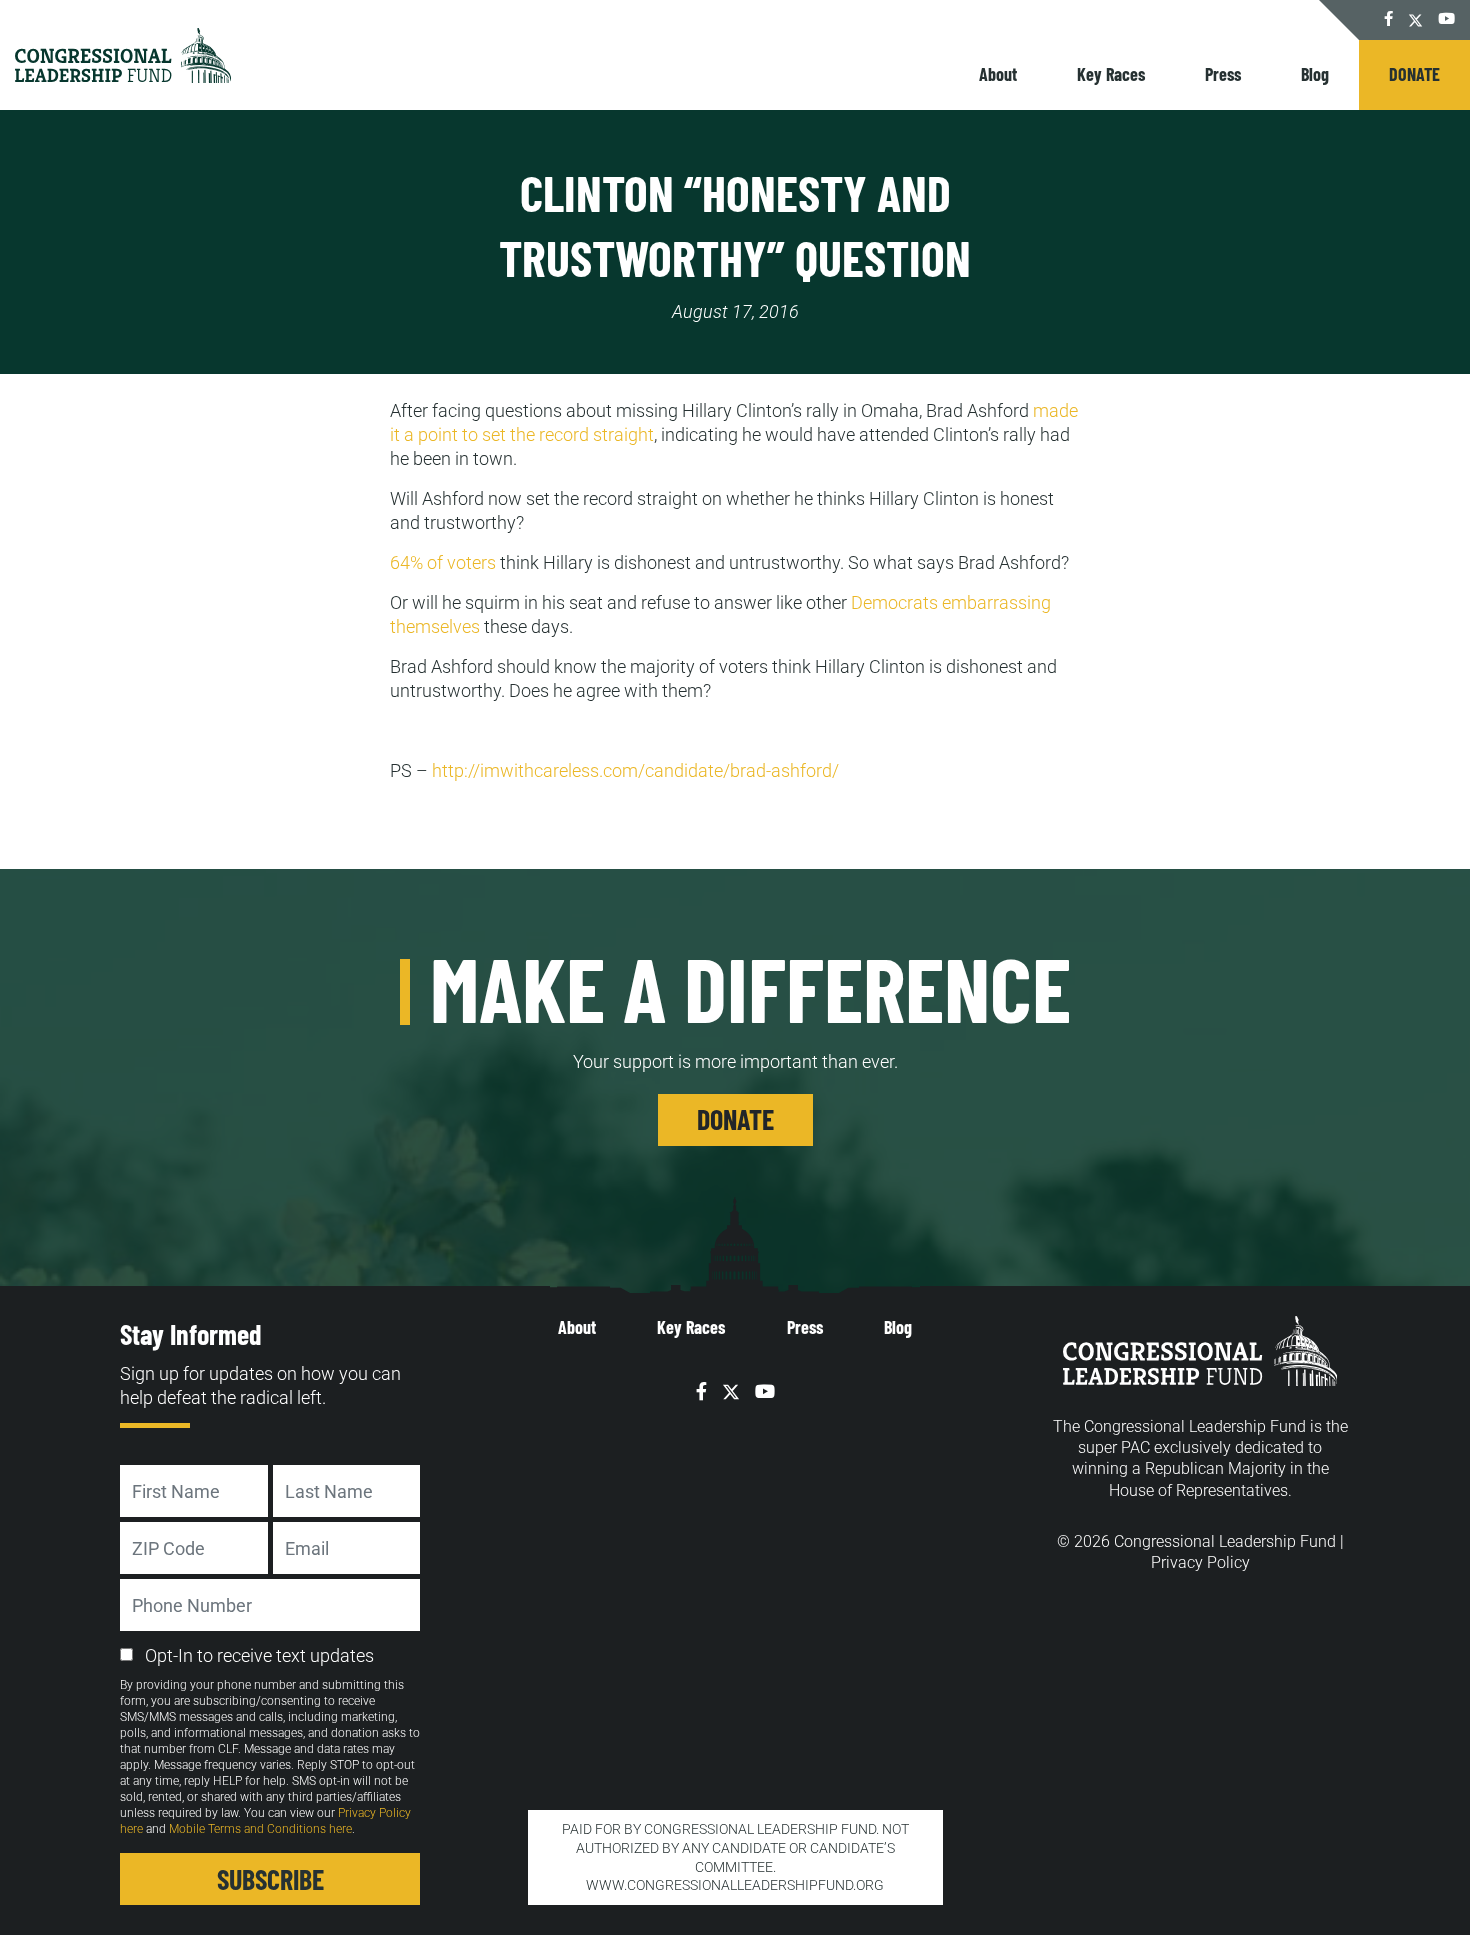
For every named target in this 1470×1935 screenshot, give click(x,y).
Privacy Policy (1200, 1562)
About (998, 74)
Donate (1414, 74)
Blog (1315, 74)
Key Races (1111, 74)
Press (1223, 74)
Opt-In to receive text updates (259, 1655)
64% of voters (443, 562)
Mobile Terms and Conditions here (260, 1829)
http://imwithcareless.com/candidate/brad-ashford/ (635, 770)
